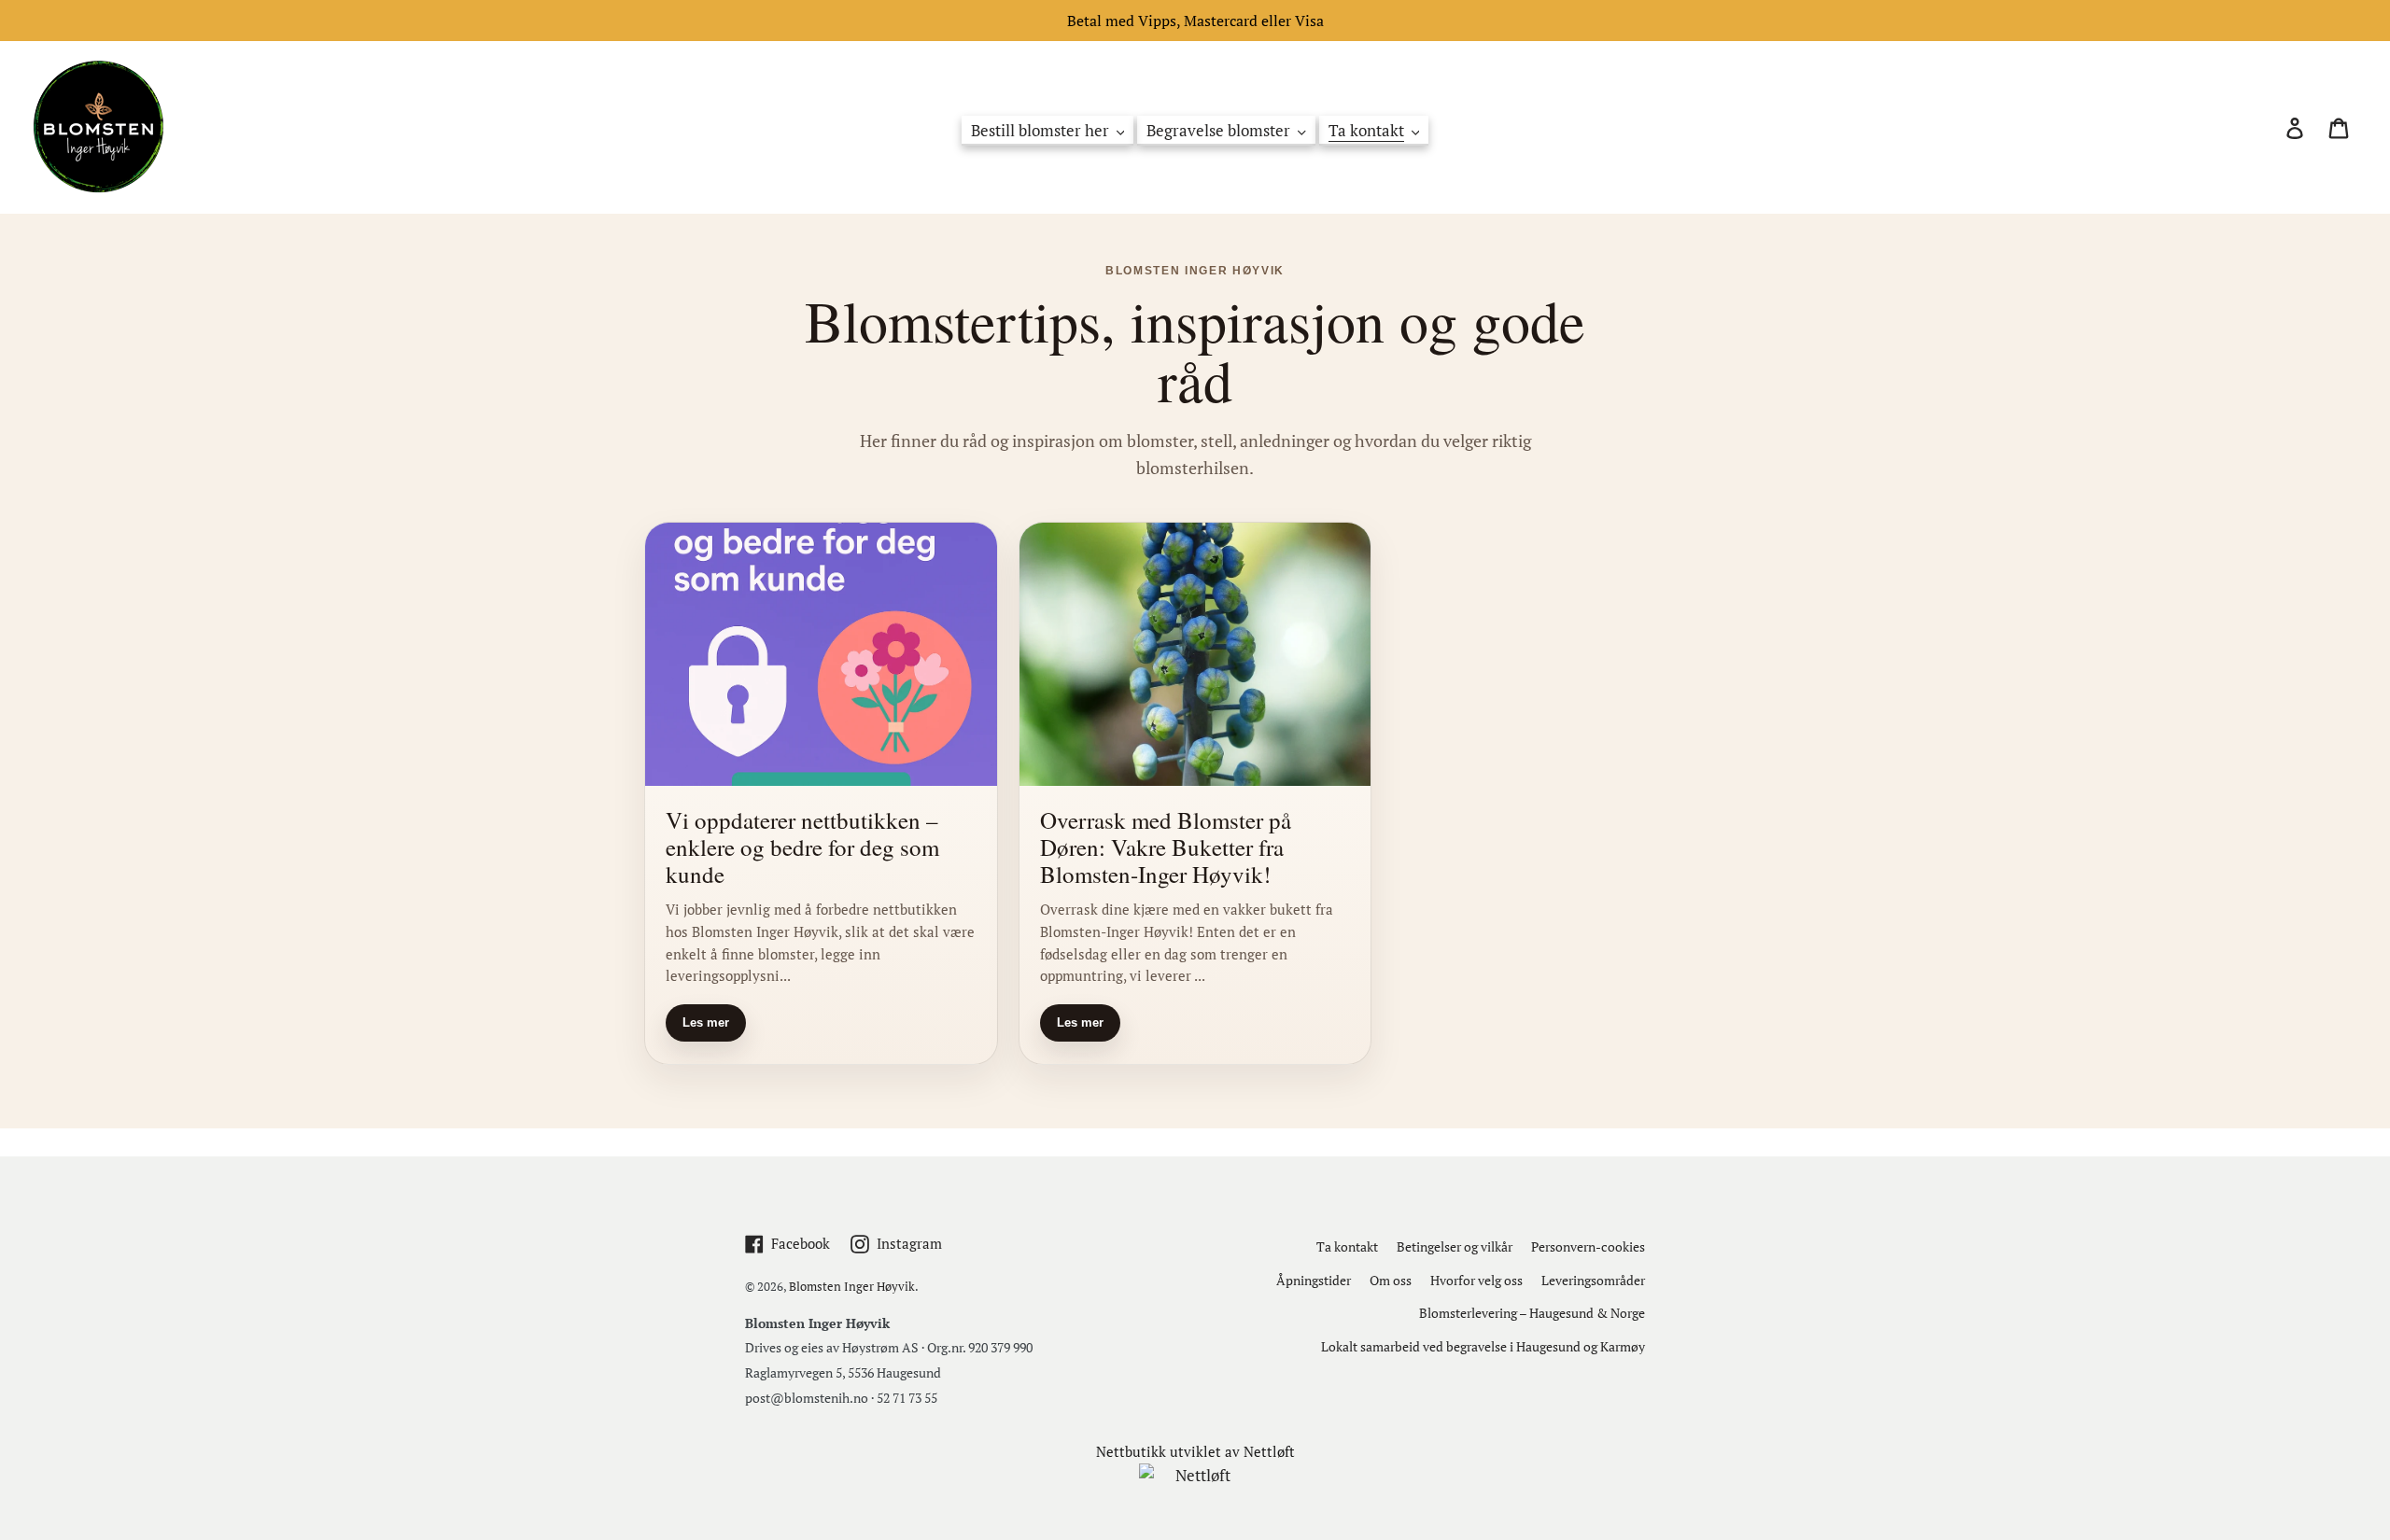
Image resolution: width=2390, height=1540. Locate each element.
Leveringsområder (1593, 1280)
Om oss (1391, 1280)
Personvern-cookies (1588, 1246)
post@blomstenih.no (807, 1398)
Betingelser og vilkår (1455, 1246)
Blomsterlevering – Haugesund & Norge (1532, 1313)
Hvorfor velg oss (1476, 1280)
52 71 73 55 (907, 1398)
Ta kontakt (1347, 1246)
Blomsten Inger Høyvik (852, 1286)
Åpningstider (1314, 1280)
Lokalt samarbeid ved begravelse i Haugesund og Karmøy (1483, 1346)
